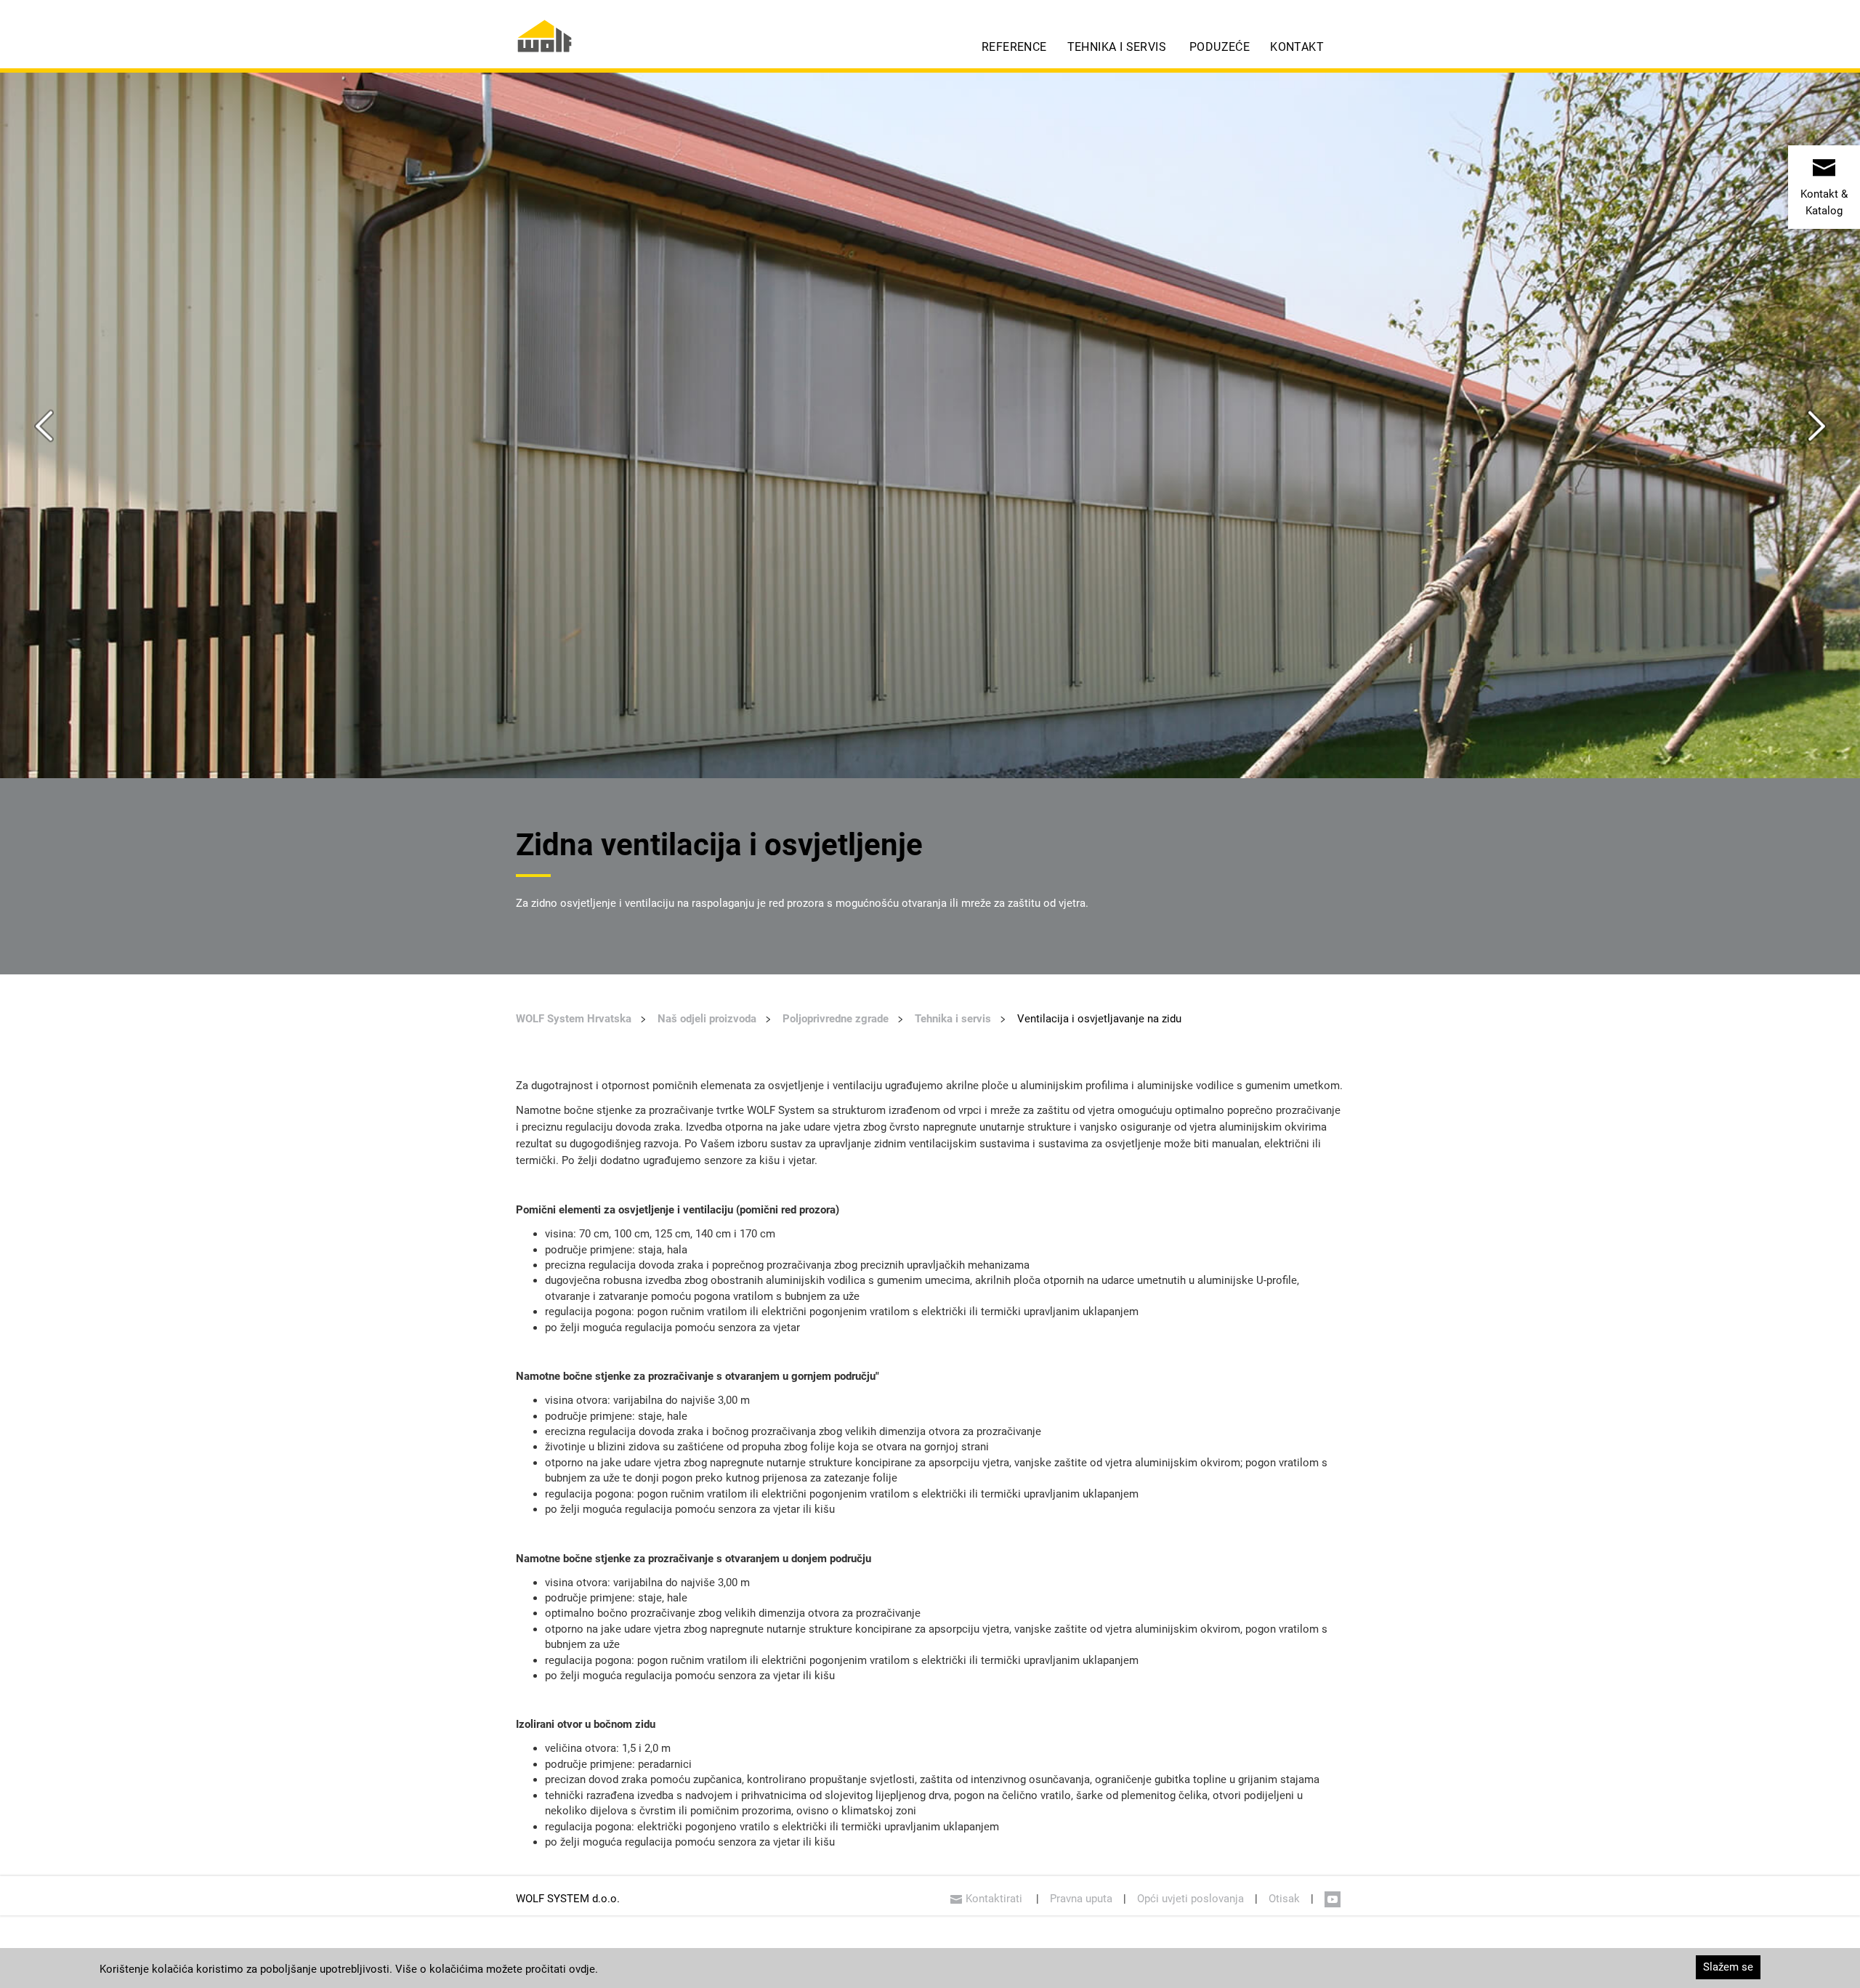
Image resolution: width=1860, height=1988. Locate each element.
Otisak (1284, 1899)
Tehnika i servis (1117, 47)
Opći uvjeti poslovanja (1190, 1899)
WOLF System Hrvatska (574, 1019)
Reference (1014, 47)
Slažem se (1728, 1967)
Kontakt (1297, 47)
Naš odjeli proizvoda (707, 1019)
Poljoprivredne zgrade (836, 1019)
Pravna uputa (1081, 1899)
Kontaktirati (995, 1899)
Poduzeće (1220, 47)
